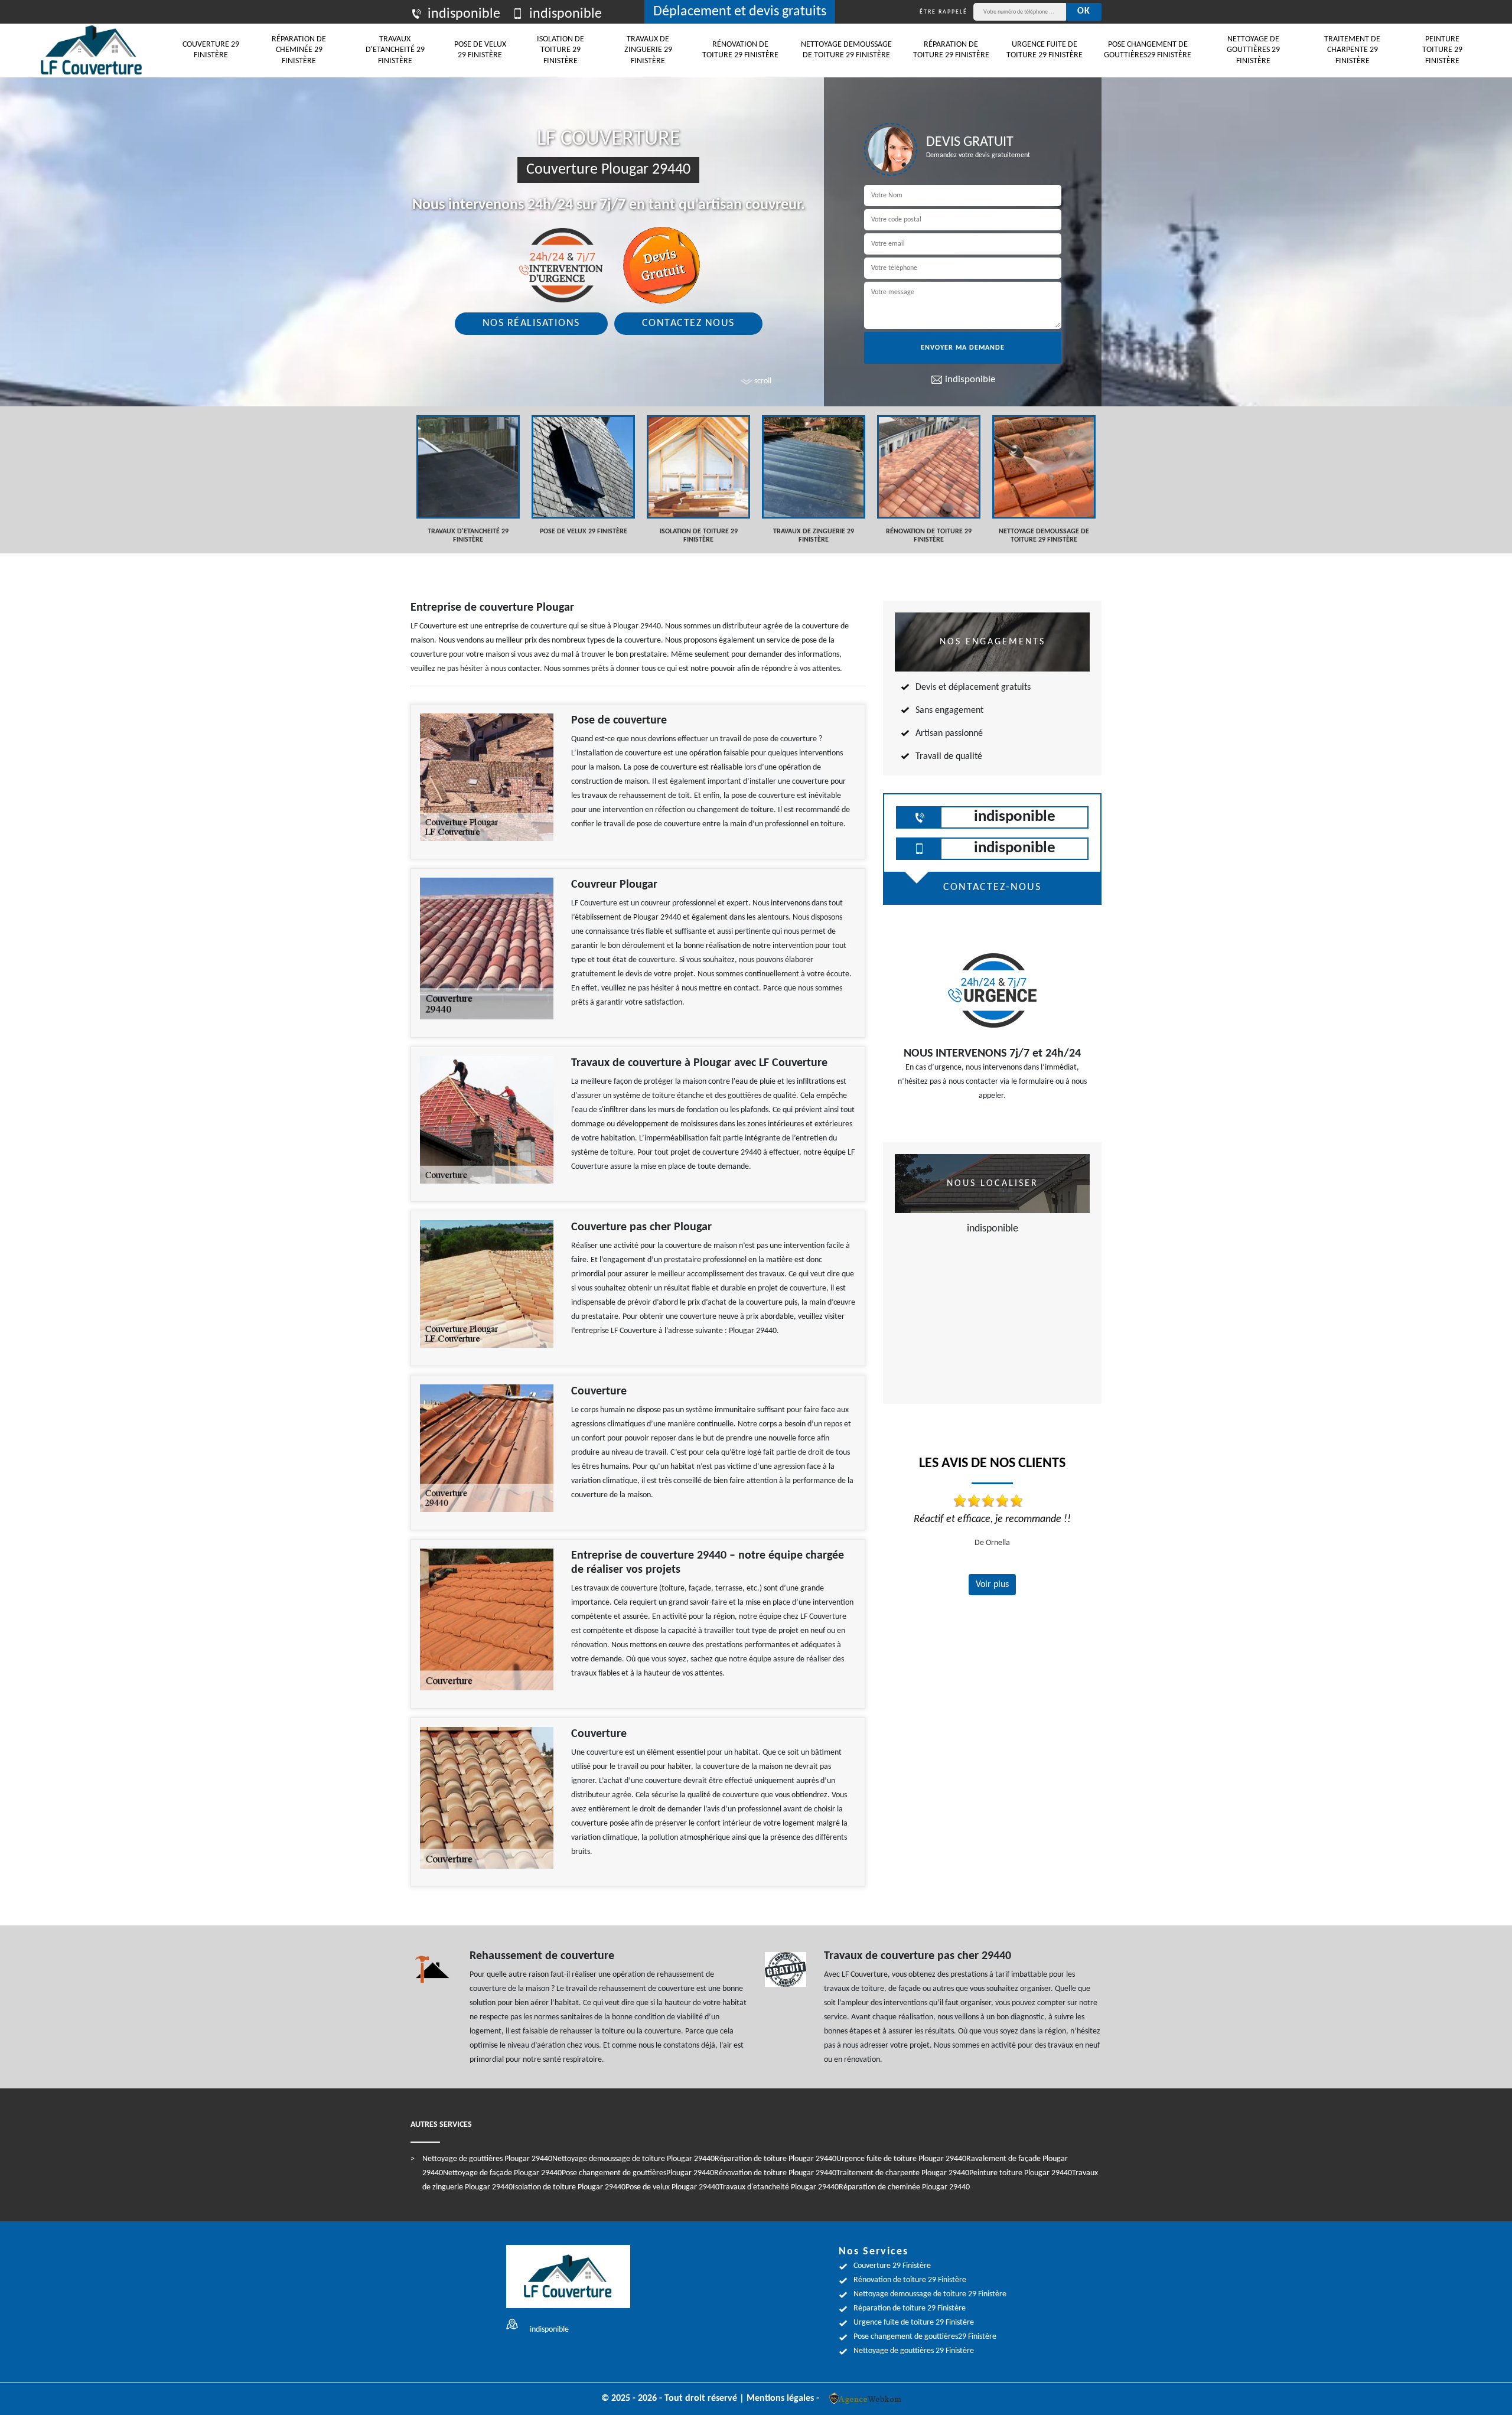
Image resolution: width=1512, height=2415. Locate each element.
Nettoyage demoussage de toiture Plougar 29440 (633, 2159)
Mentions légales (780, 2398)
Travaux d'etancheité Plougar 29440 (779, 2187)
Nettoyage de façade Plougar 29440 (502, 2173)
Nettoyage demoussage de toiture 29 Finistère (846, 50)
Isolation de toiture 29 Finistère (561, 50)
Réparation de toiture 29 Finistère (951, 50)
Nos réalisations (531, 323)
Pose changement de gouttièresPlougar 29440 (638, 2173)
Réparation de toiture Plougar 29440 (775, 2159)
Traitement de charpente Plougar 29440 (903, 2173)
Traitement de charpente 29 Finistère (1352, 50)
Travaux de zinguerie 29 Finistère (648, 50)
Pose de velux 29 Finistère (480, 50)
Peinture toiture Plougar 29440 (1021, 2173)
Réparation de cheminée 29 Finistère (299, 50)
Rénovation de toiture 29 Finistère (740, 50)
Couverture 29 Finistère (211, 50)
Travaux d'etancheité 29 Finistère (395, 50)
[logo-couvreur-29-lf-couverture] (92, 50)
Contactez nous (688, 323)
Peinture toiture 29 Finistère (1442, 50)
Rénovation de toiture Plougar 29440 (775, 2173)
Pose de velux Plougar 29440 (672, 2187)
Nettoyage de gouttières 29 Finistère (1253, 50)
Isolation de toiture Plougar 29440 (569, 2187)
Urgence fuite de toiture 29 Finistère (1045, 50)
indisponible (464, 14)
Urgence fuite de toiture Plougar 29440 (901, 2159)
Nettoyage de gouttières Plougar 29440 (487, 2159)
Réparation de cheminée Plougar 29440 (904, 2187)
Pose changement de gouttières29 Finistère (1148, 50)
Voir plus (992, 1585)
